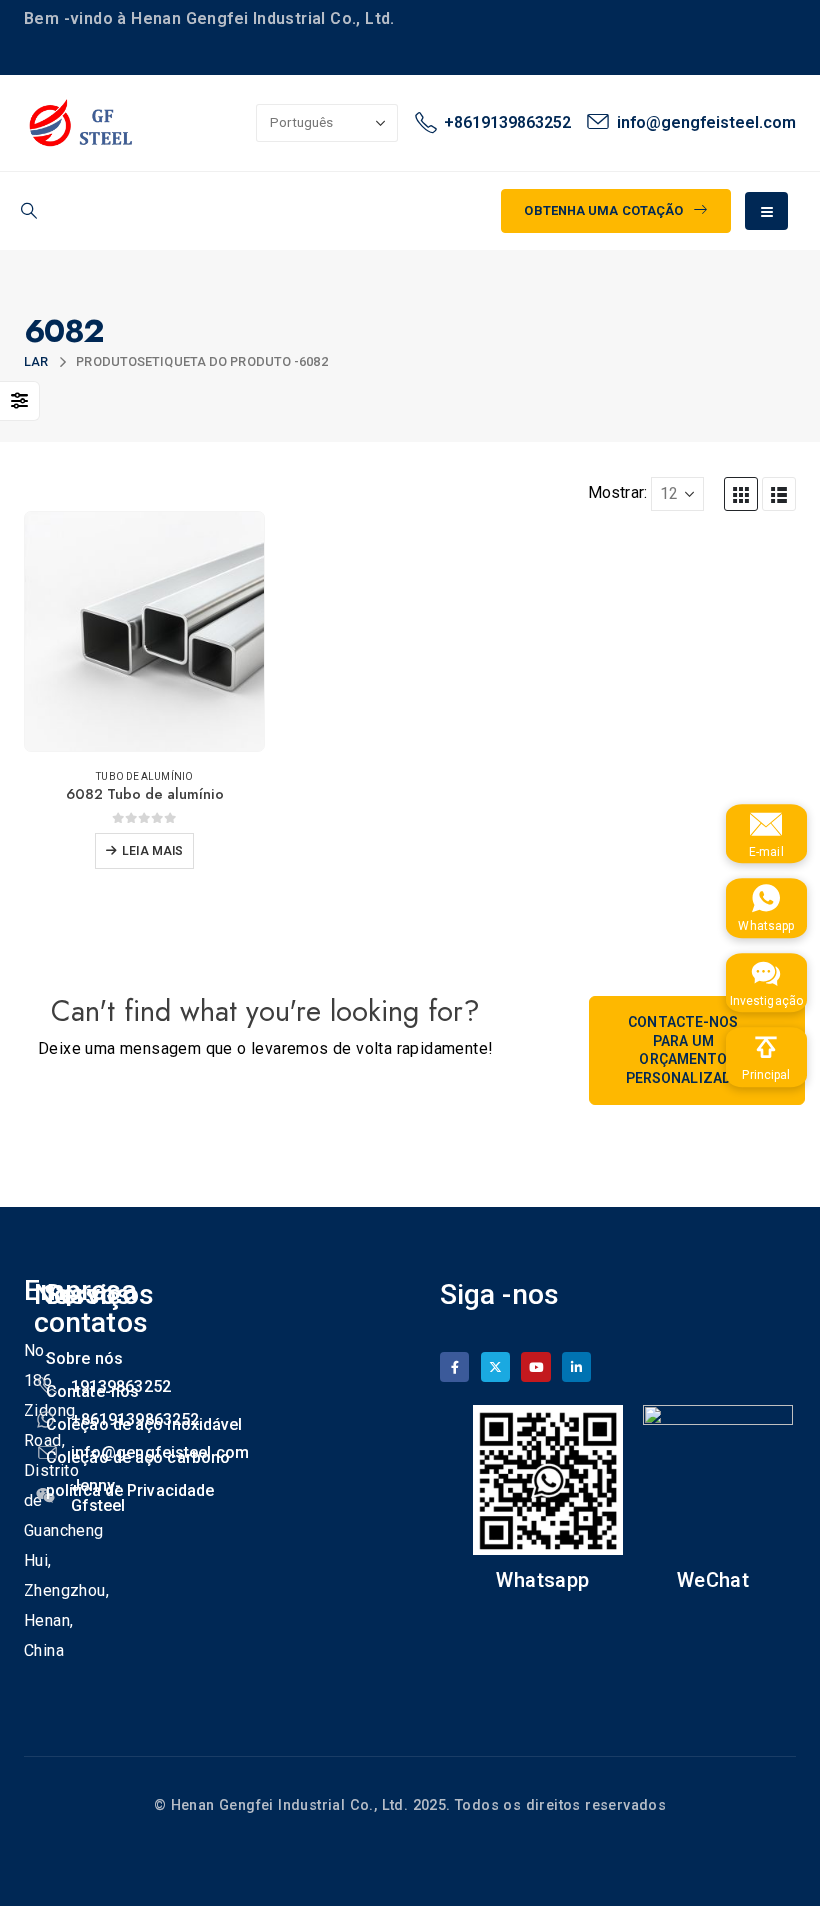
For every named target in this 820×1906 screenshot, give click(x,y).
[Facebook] (454, 1366)
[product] (144, 631)
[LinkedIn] (576, 1366)
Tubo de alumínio (144, 776)
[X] (495, 1366)
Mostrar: (617, 492)
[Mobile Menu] (766, 211)
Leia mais (152, 851)
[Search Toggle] (28, 211)
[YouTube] (535, 1366)
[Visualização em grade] (741, 494)
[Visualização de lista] (779, 494)
